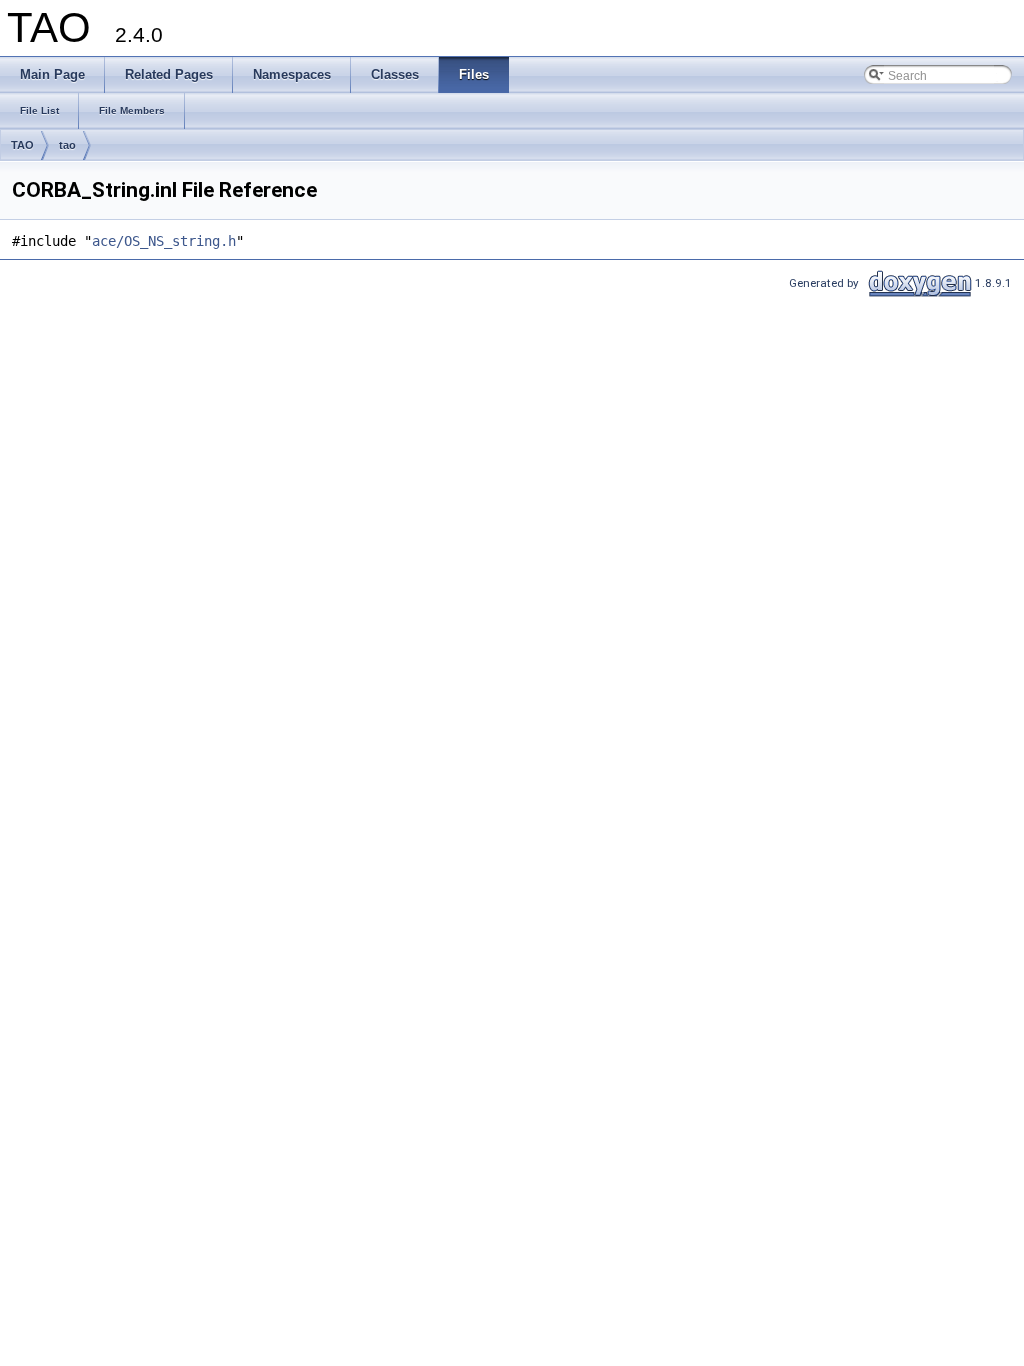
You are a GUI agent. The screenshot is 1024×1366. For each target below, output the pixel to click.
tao (67, 145)
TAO (22, 145)
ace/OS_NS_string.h (164, 241)
